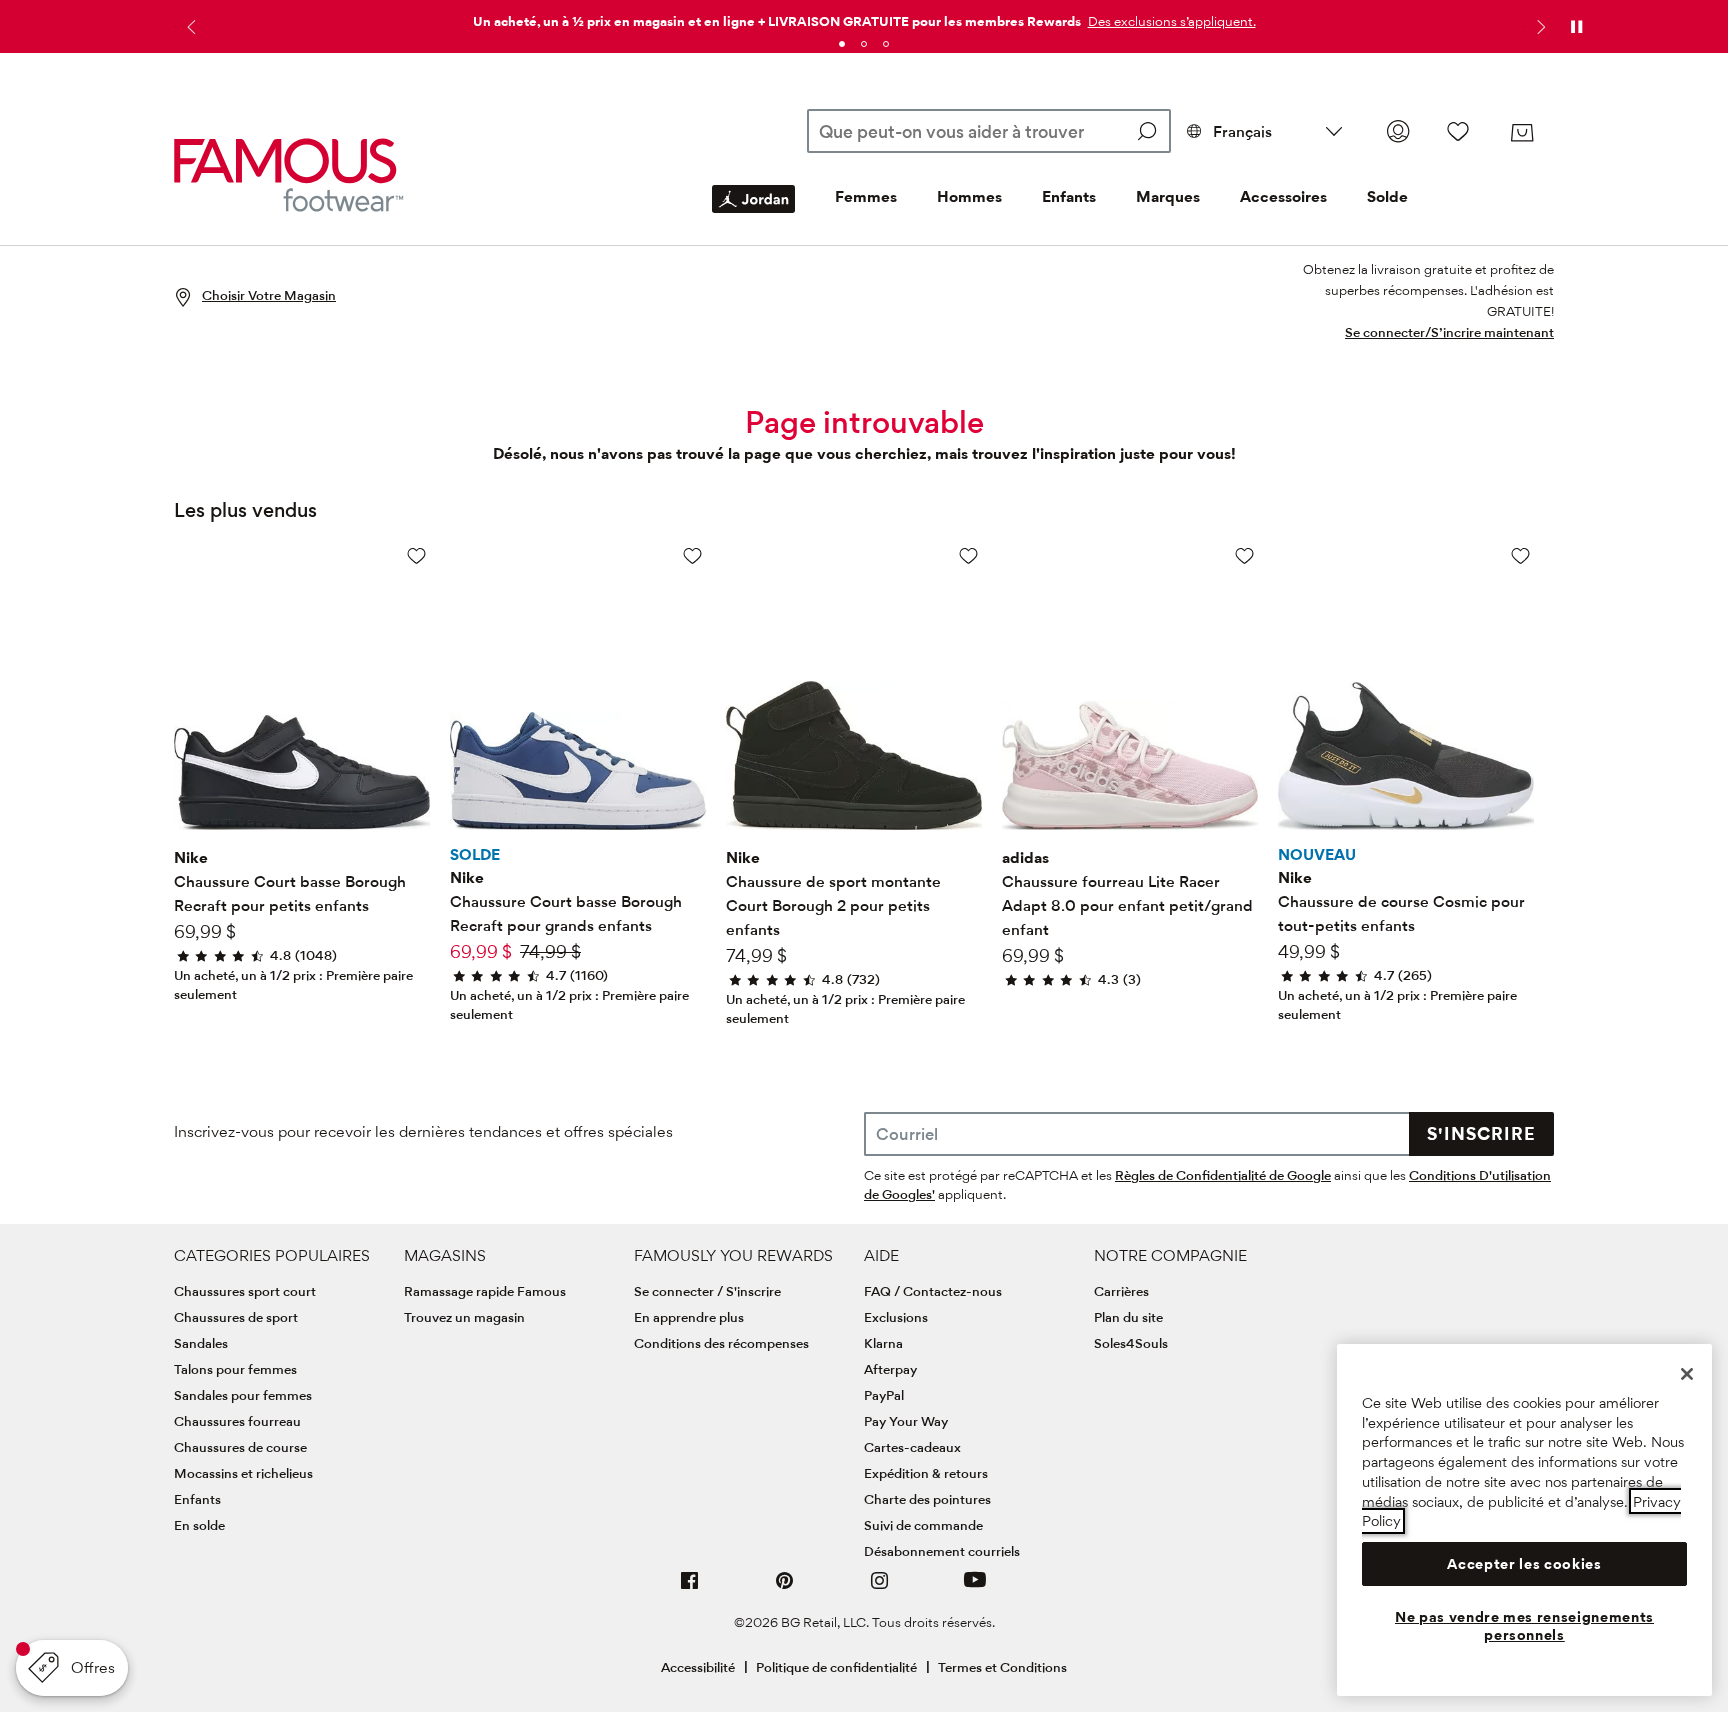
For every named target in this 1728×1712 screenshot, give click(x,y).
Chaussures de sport (236, 1317)
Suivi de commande (923, 1525)
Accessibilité (698, 1667)
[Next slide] (1539, 27)
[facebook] (690, 1588)
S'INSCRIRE (1481, 1133)
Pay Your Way (906, 1421)
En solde (199, 1525)
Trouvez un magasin (464, 1317)
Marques (1168, 196)
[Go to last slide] (189, 27)
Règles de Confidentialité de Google (1223, 1175)
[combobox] (988, 131)
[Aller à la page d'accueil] (289, 174)
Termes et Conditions (1002, 1667)
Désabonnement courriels (942, 1551)
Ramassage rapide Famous (485, 1291)
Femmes (866, 196)
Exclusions (896, 1317)
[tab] (842, 44)
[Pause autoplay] (1576, 27)
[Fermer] (1687, 1374)
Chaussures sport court (245, 1291)
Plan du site (1128, 1317)
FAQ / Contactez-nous (933, 1291)
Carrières (1121, 1291)
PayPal (884, 1395)
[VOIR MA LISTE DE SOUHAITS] (1458, 131)
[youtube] (975, 1588)
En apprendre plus (689, 1317)
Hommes (969, 196)
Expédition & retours (926, 1473)
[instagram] (880, 1588)
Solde (1387, 196)
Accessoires (1283, 196)
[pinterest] (785, 1588)
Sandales (201, 1343)
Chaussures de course (240, 1447)
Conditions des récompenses (721, 1343)
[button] (1170, 21)
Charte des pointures (927, 1499)
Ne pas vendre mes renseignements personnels (1524, 1626)
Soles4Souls (1131, 1343)
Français (1242, 131)
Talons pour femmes (235, 1369)
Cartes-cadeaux (912, 1447)
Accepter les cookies (1524, 1564)
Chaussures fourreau (237, 1421)
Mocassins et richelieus (243, 1473)
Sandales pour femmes (243, 1395)
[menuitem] (753, 215)
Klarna (883, 1343)
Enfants (1069, 196)
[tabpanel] (864, 17)
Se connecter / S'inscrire (707, 1291)
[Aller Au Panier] (1522, 133)
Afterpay (890, 1369)
